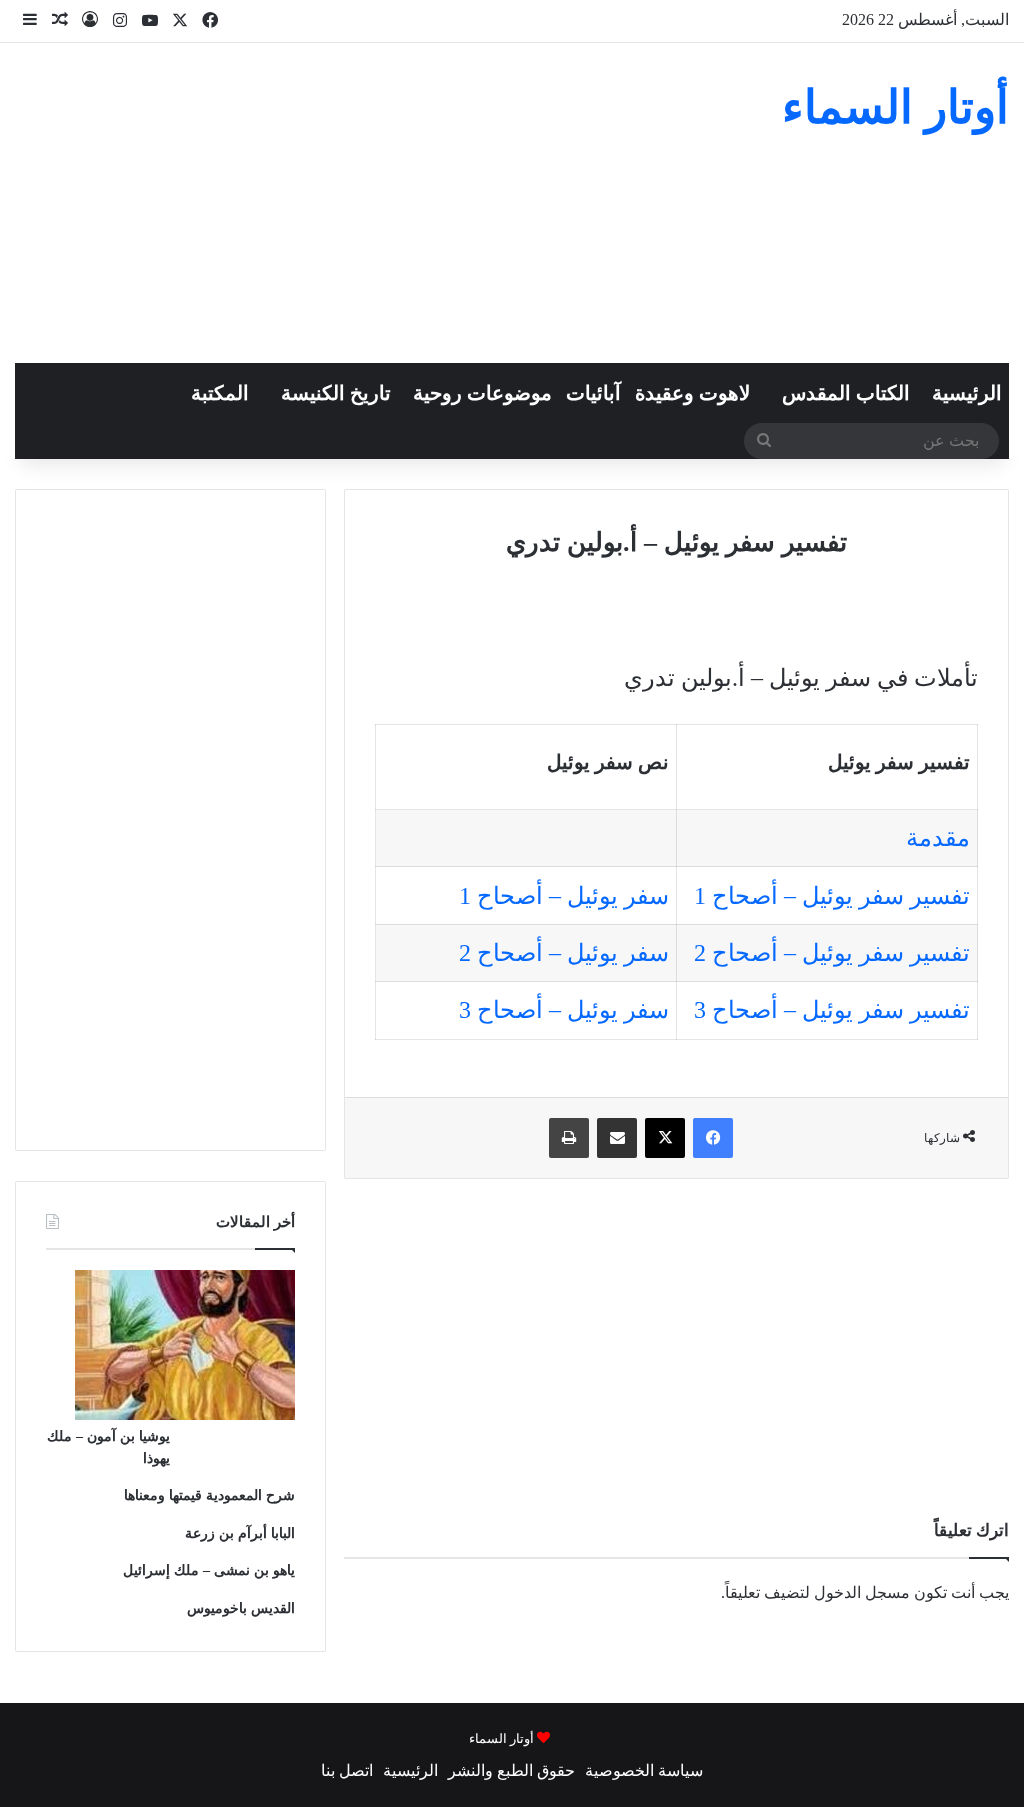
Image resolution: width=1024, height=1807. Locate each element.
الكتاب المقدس (846, 393)
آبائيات (593, 393)
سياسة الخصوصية (644, 1770)
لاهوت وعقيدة (692, 393)
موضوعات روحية (482, 393)
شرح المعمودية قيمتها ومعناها (209, 1495)
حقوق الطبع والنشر (511, 1770)
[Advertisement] (341, 203)
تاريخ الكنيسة (336, 393)
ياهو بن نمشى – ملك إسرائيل (209, 1570)
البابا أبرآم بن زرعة (240, 1533)
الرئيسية (967, 393)
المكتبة (220, 393)
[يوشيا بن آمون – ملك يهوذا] (185, 1414)
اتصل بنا (347, 1770)
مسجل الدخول (862, 1592)
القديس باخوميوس (241, 1608)
